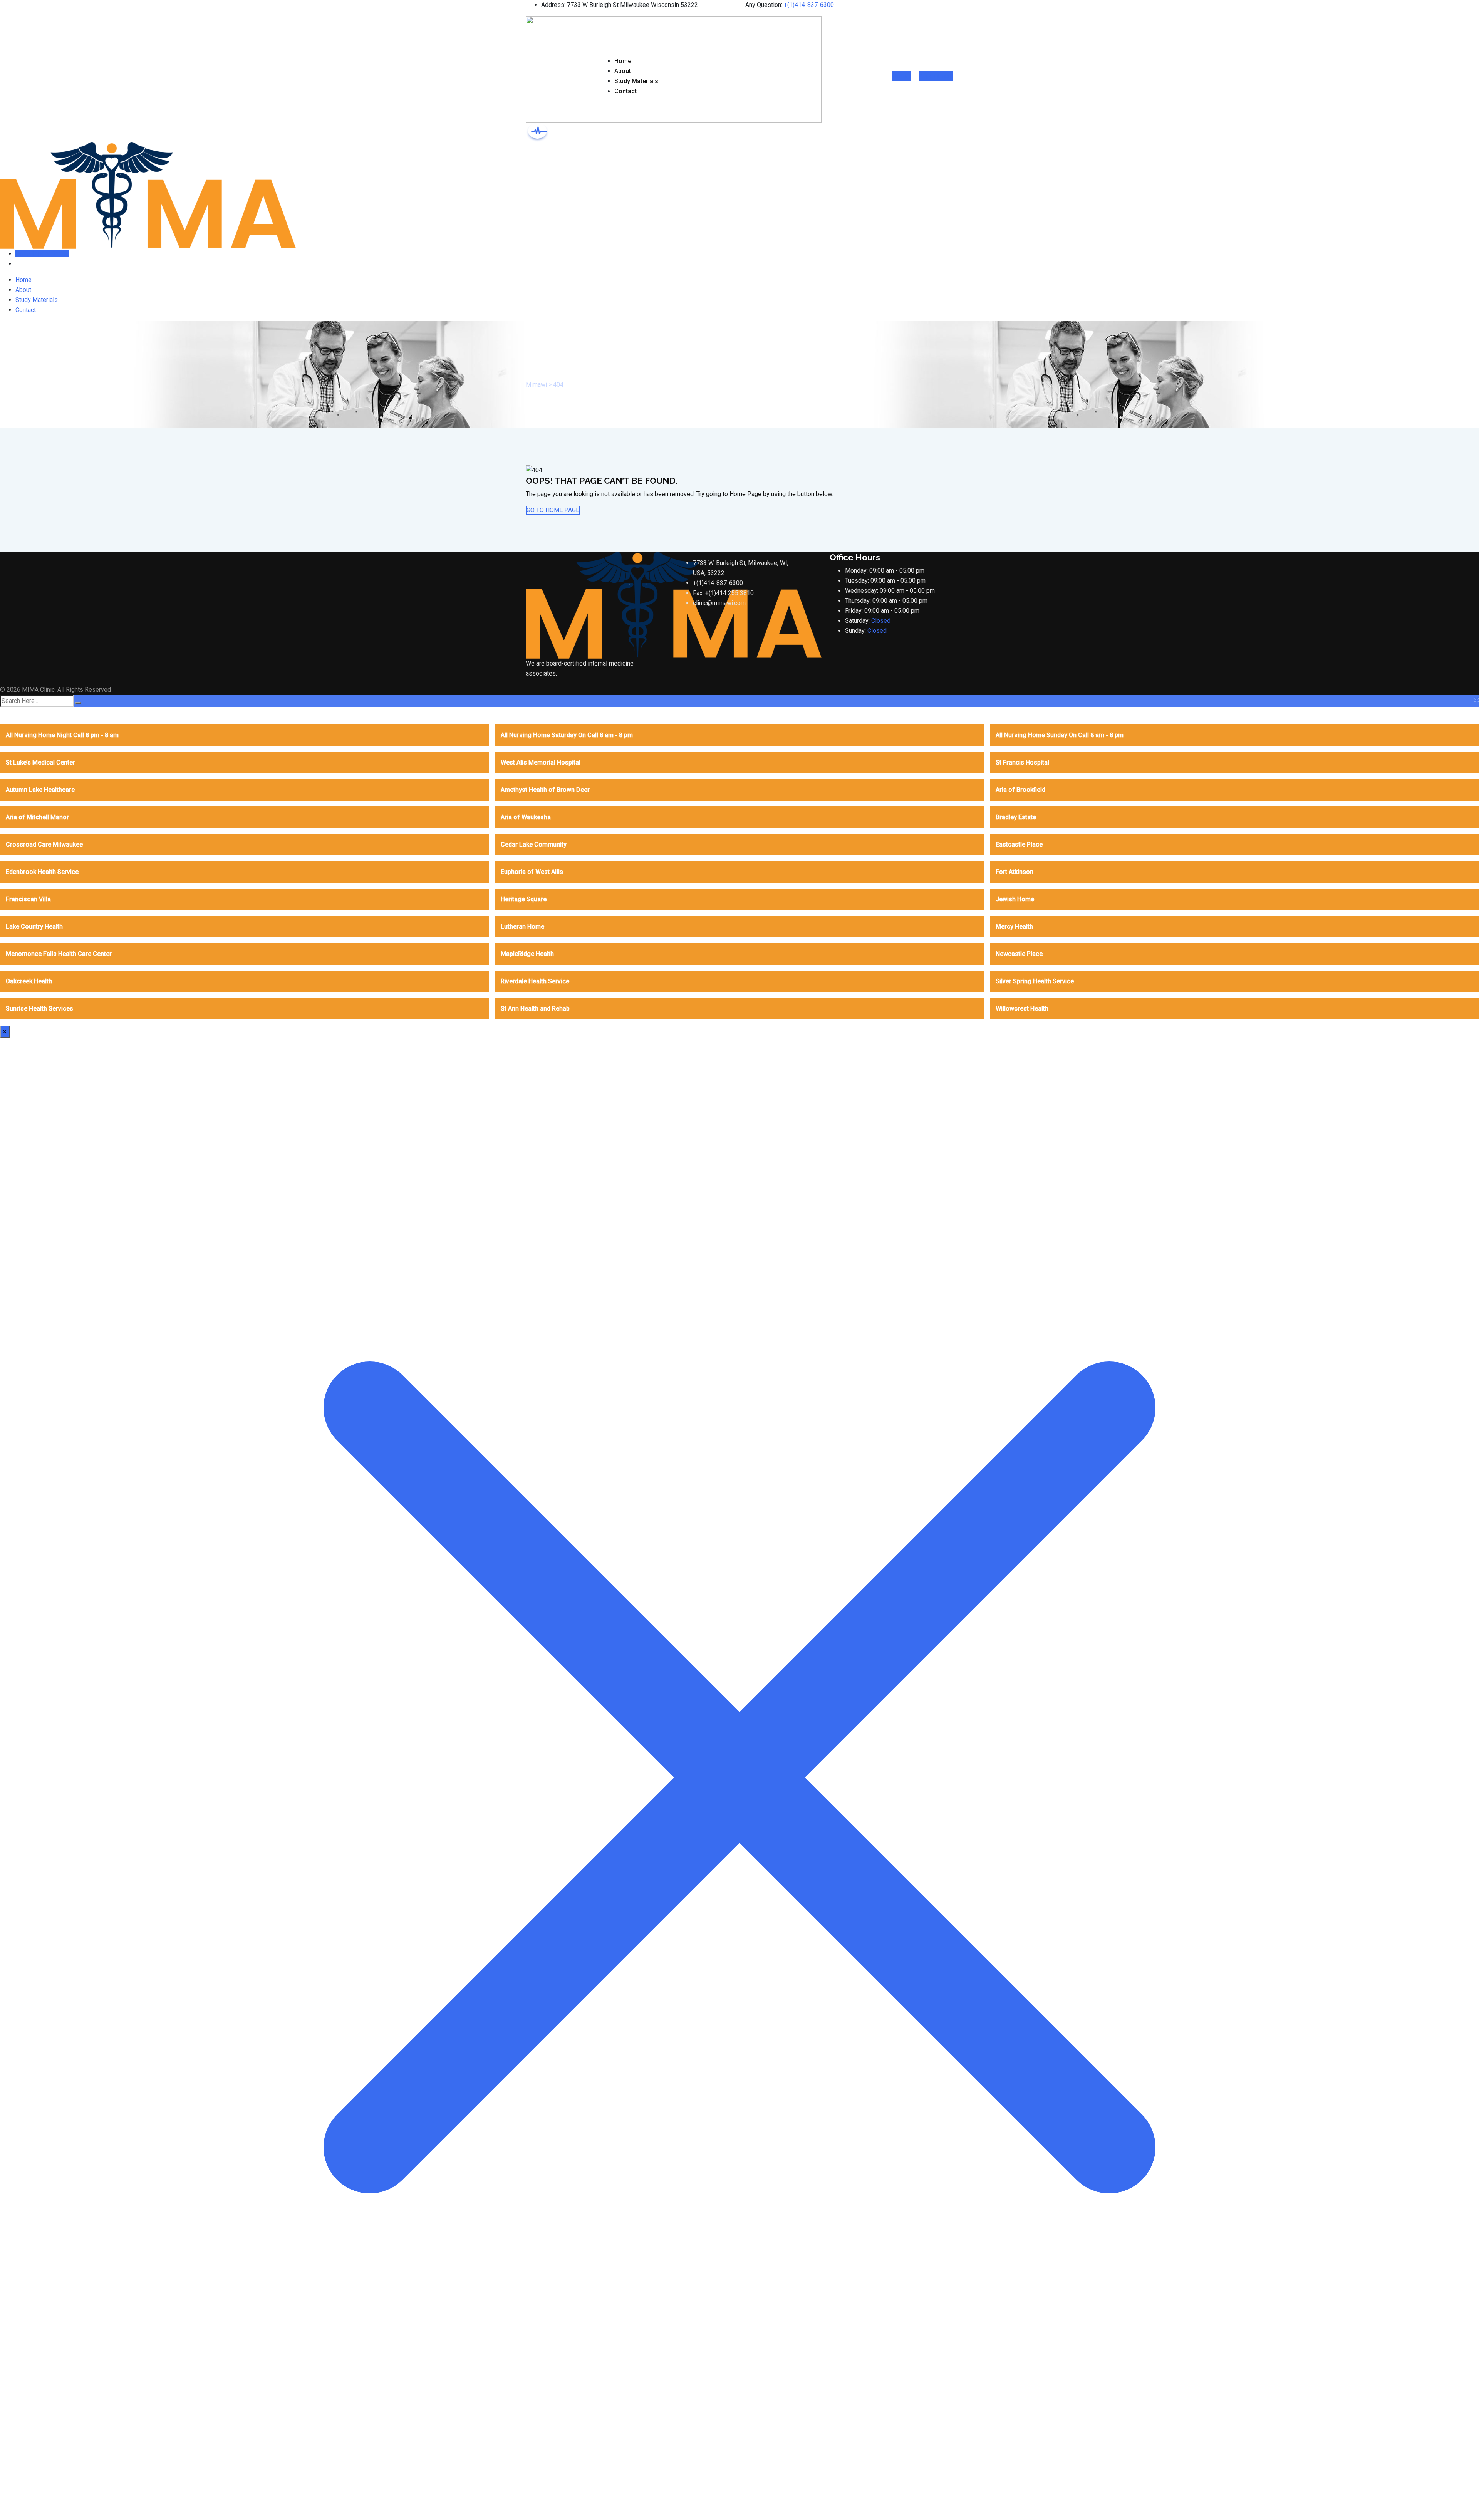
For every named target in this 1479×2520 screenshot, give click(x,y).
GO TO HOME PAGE (553, 510)
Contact (625, 91)
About (623, 71)
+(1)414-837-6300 (718, 583)
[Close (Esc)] (1471, 8)
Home (623, 61)
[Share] (1454, 8)
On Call (902, 76)
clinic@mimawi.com (719, 603)
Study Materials (636, 81)
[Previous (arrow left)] (13, 1260)
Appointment (936, 76)
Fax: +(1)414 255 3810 (723, 593)
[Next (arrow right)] (1466, 1260)
